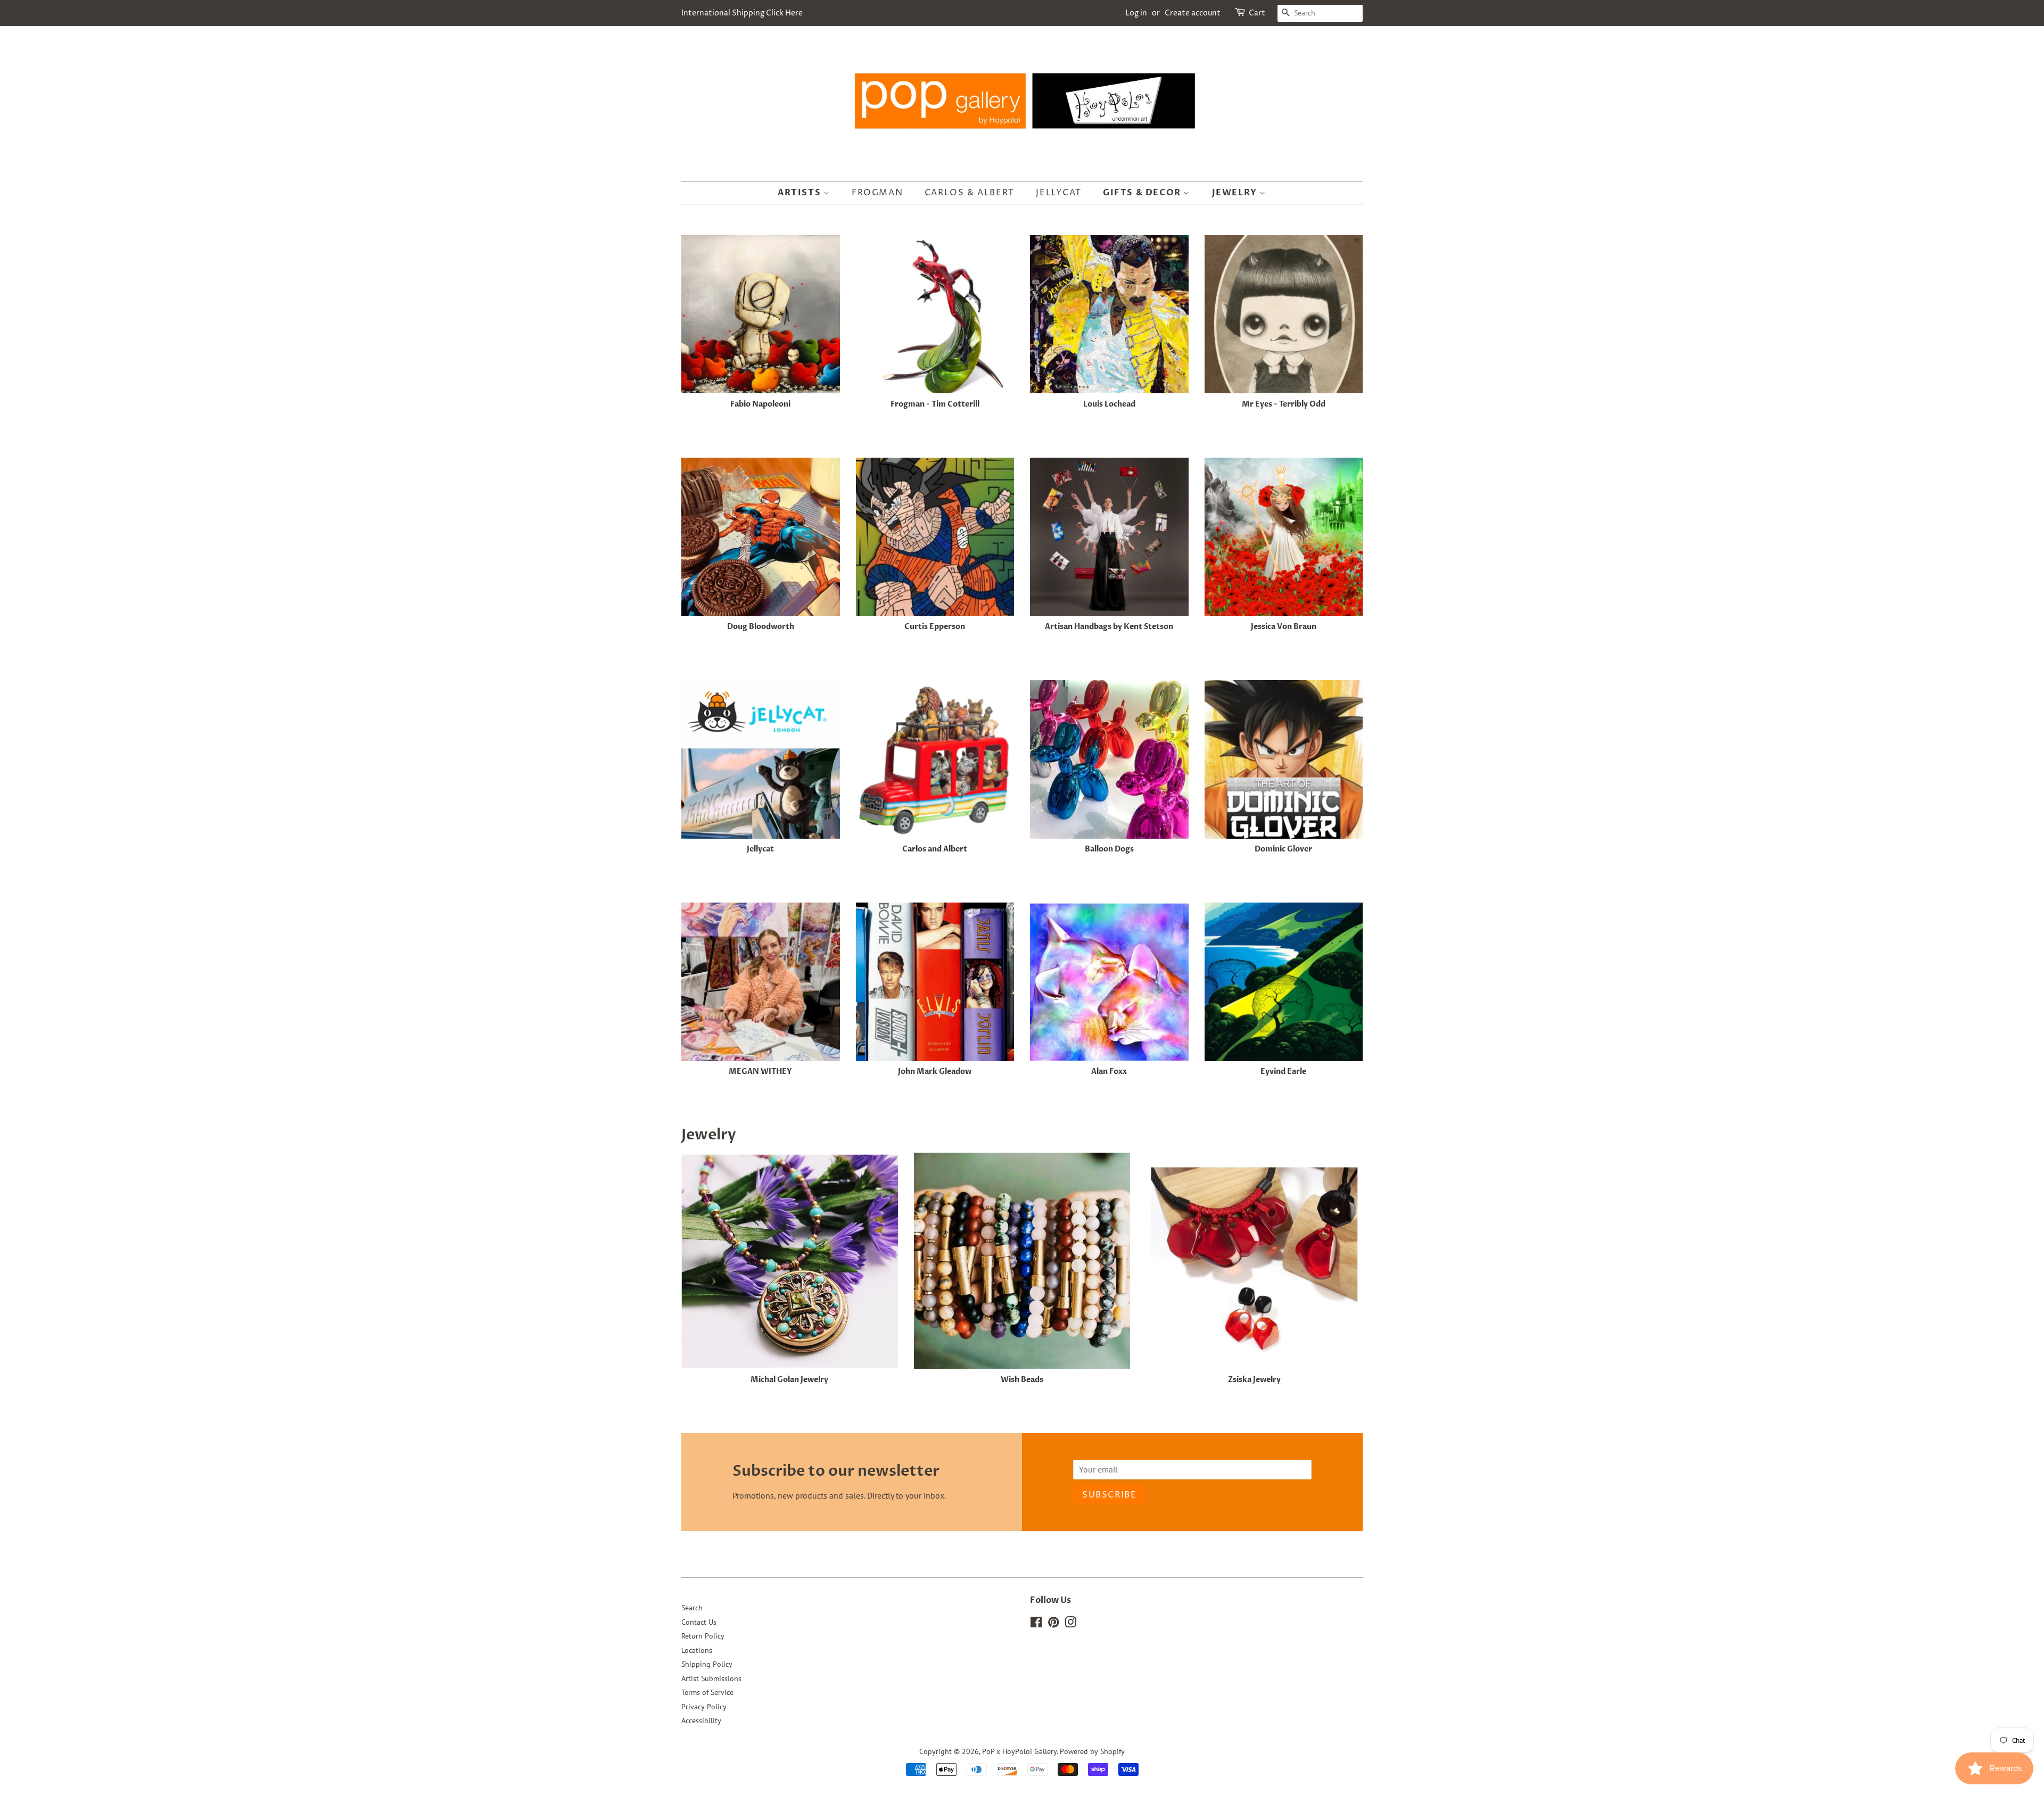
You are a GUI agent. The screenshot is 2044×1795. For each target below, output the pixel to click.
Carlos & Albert (970, 193)
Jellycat (1058, 193)
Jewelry (1236, 193)
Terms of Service (707, 1692)
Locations (697, 1650)
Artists (801, 193)
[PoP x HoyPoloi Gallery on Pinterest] (1053, 1624)
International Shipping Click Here (742, 13)
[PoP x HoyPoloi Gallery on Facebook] (1036, 1624)
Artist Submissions (711, 1678)
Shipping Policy (707, 1664)
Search (692, 1608)
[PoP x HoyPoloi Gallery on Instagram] (1070, 1624)
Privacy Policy (704, 1707)
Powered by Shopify (1092, 1751)
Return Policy (703, 1636)
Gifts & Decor (1143, 193)
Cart (1257, 13)
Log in (1136, 13)
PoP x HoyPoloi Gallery (1019, 1751)
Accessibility (701, 1720)
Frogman (877, 193)
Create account (1193, 13)
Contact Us (699, 1622)
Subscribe (1109, 1495)
